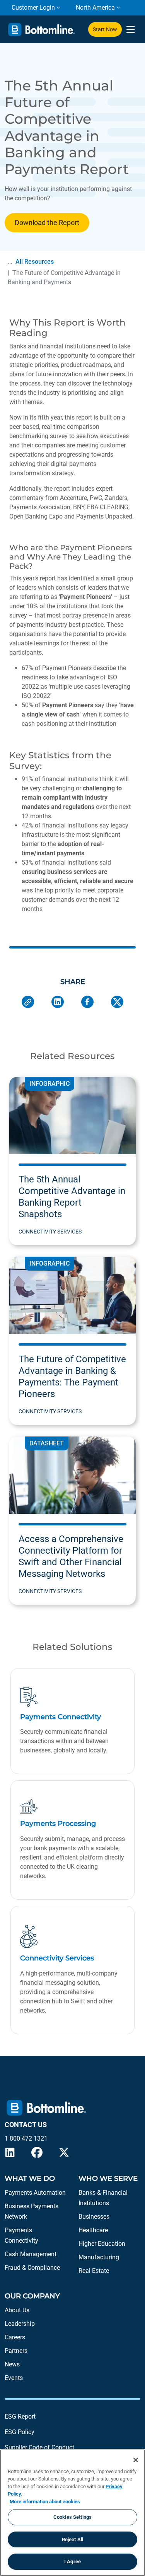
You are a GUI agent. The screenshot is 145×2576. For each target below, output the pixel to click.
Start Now (105, 29)
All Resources (35, 262)
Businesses (94, 2217)
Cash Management (31, 2254)
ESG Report (20, 2416)
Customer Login (33, 8)
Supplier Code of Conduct (39, 2447)
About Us (17, 2310)
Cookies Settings (72, 2517)
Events (14, 2378)
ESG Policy (20, 2432)
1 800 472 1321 (26, 2138)
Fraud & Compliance (32, 2268)
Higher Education (102, 2244)
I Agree (72, 2561)
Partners (16, 2351)
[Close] (136, 2460)
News (12, 2364)
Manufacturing (99, 2257)
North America (95, 8)
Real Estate (94, 2271)
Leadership (20, 2324)
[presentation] (130, 30)
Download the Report (47, 223)
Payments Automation (35, 2193)
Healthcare (93, 2230)
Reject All (72, 2539)
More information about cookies (45, 2502)
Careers (15, 2337)
